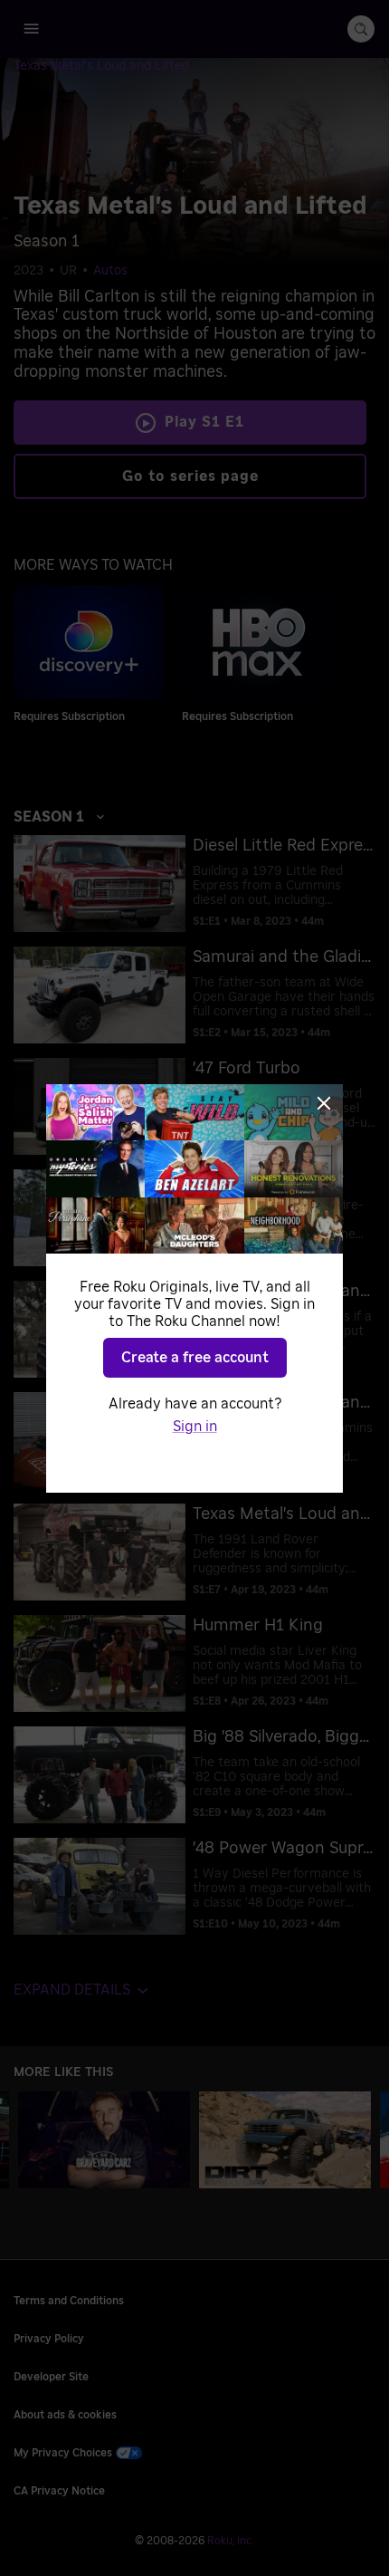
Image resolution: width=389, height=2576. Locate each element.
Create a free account (195, 1358)
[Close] (324, 1103)
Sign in (195, 1427)
